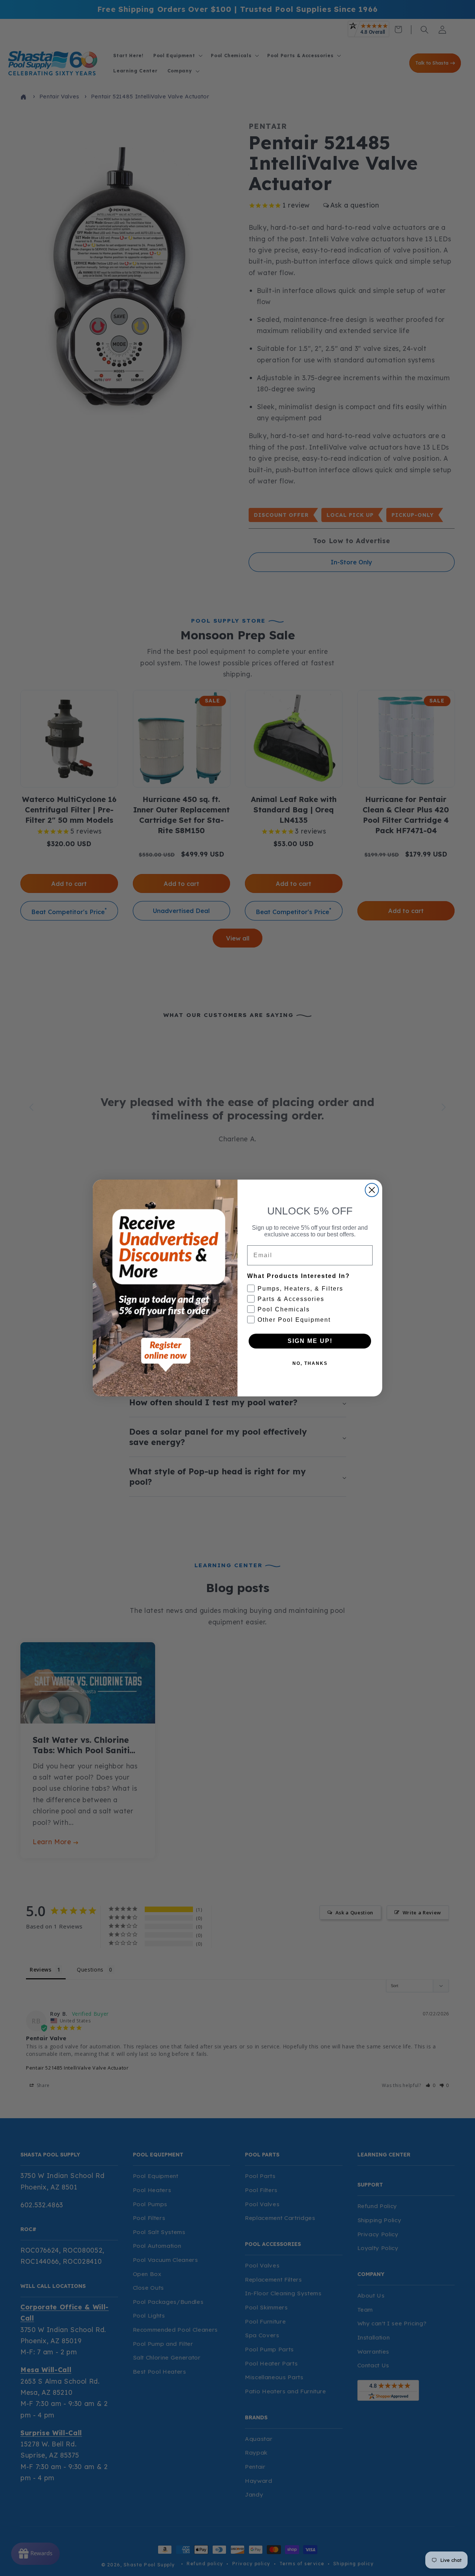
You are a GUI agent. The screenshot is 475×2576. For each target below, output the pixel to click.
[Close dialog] (372, 1190)
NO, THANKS (310, 1363)
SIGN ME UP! (310, 1341)
